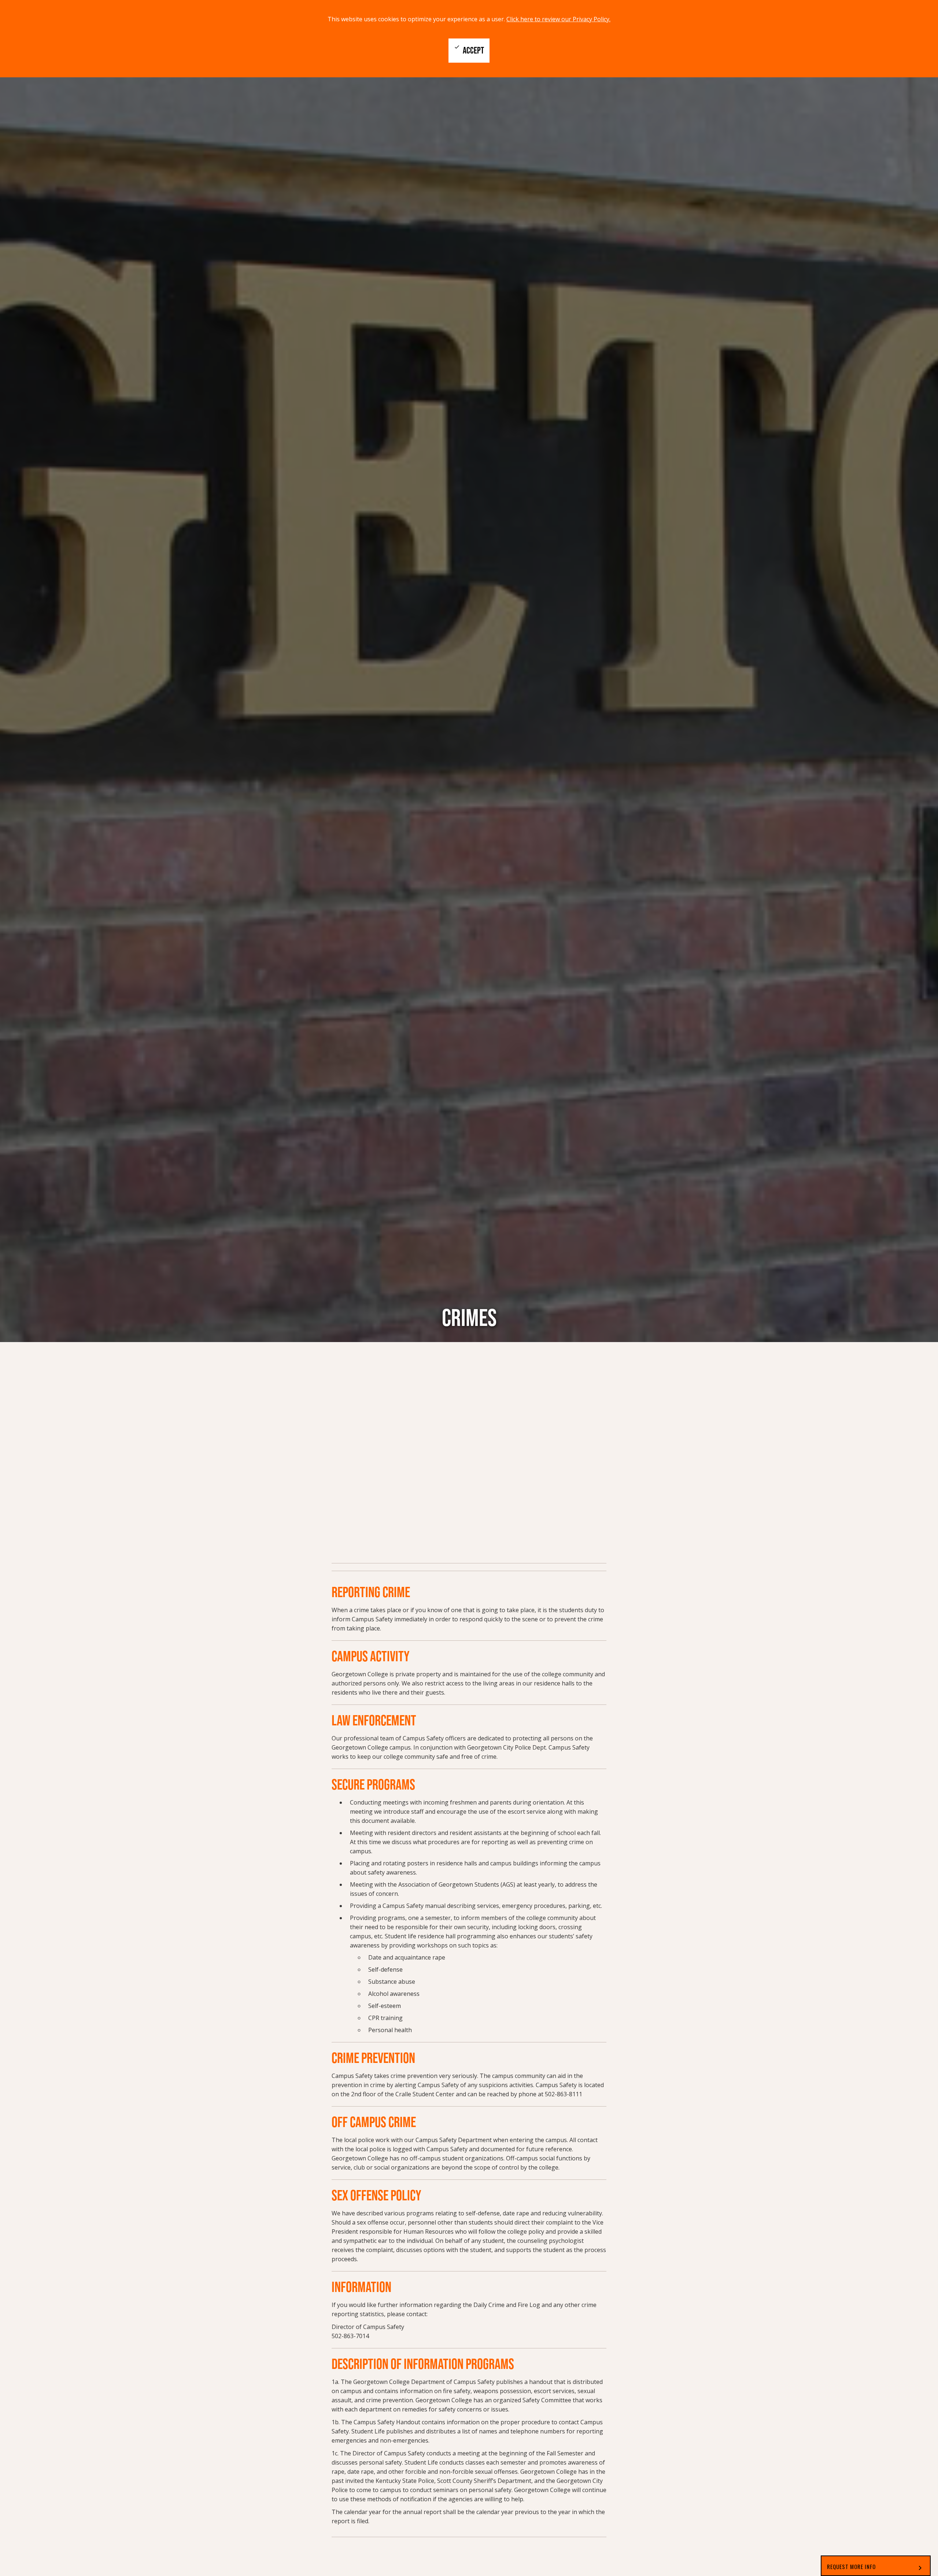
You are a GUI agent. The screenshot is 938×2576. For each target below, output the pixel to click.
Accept (469, 50)
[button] (876, 2566)
